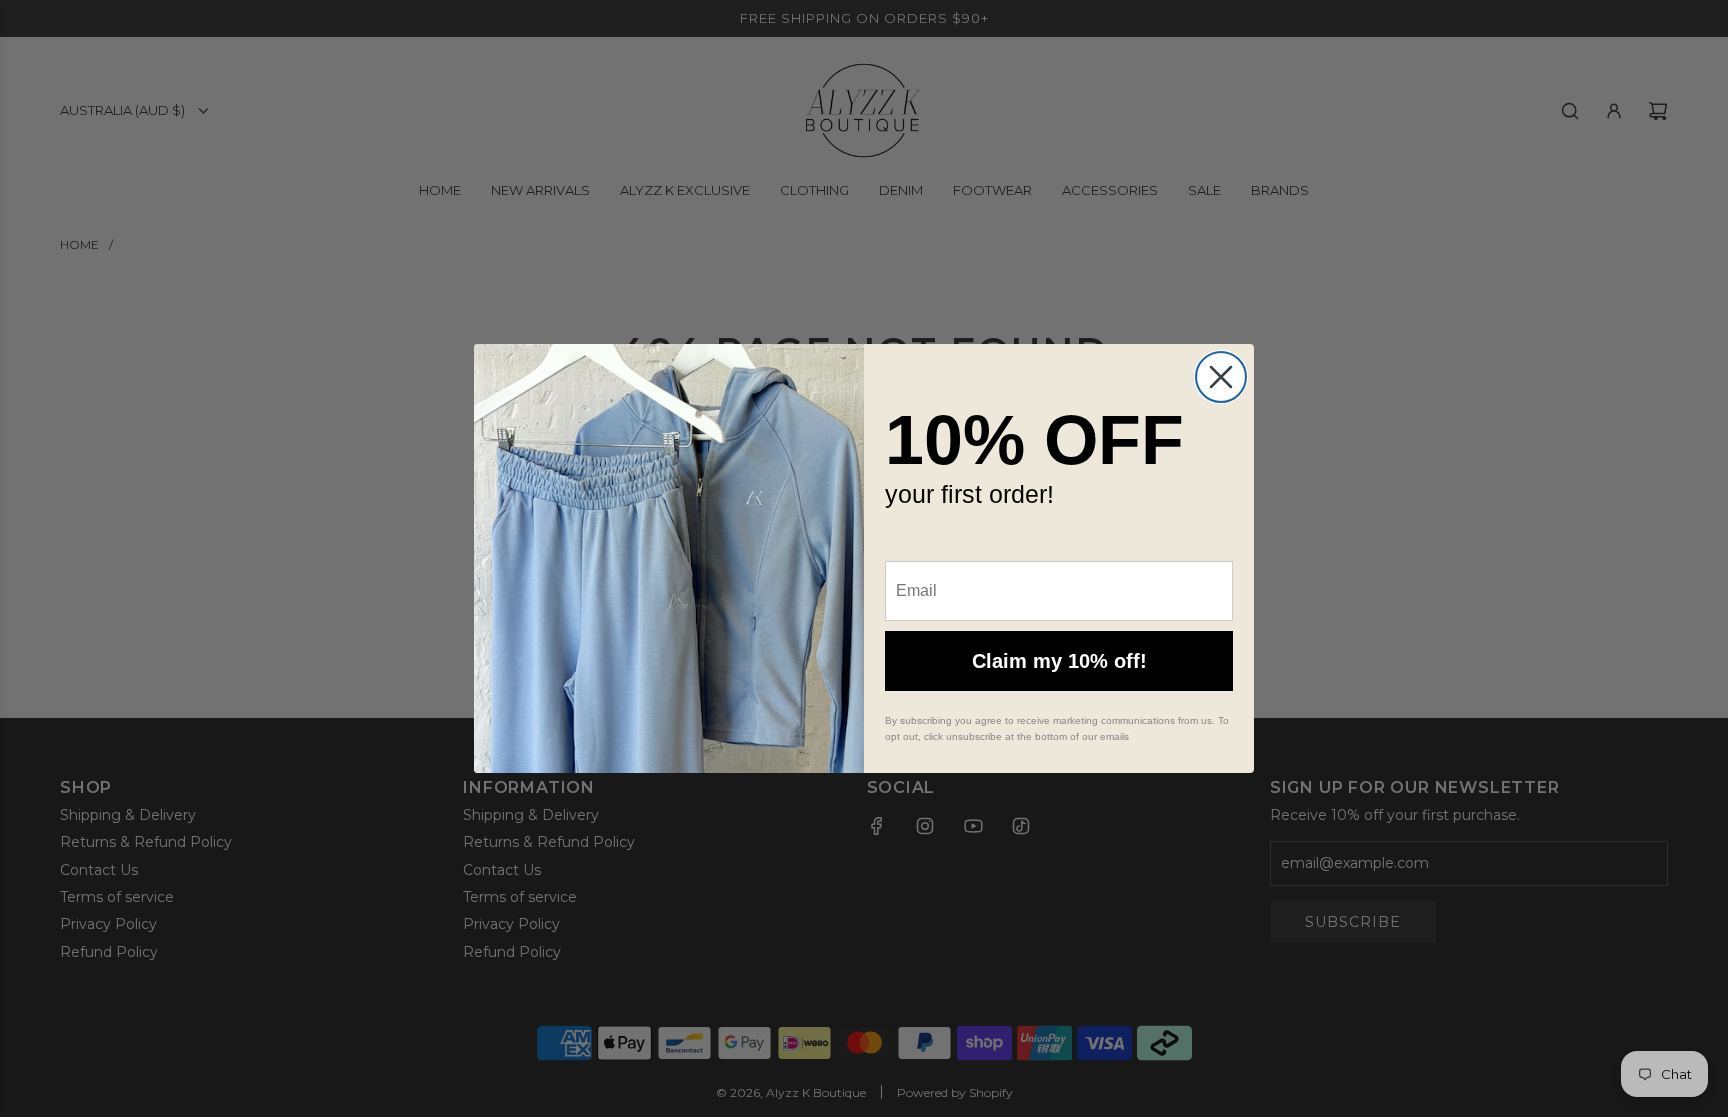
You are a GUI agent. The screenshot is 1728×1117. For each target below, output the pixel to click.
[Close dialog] (1221, 377)
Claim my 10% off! (1059, 661)
